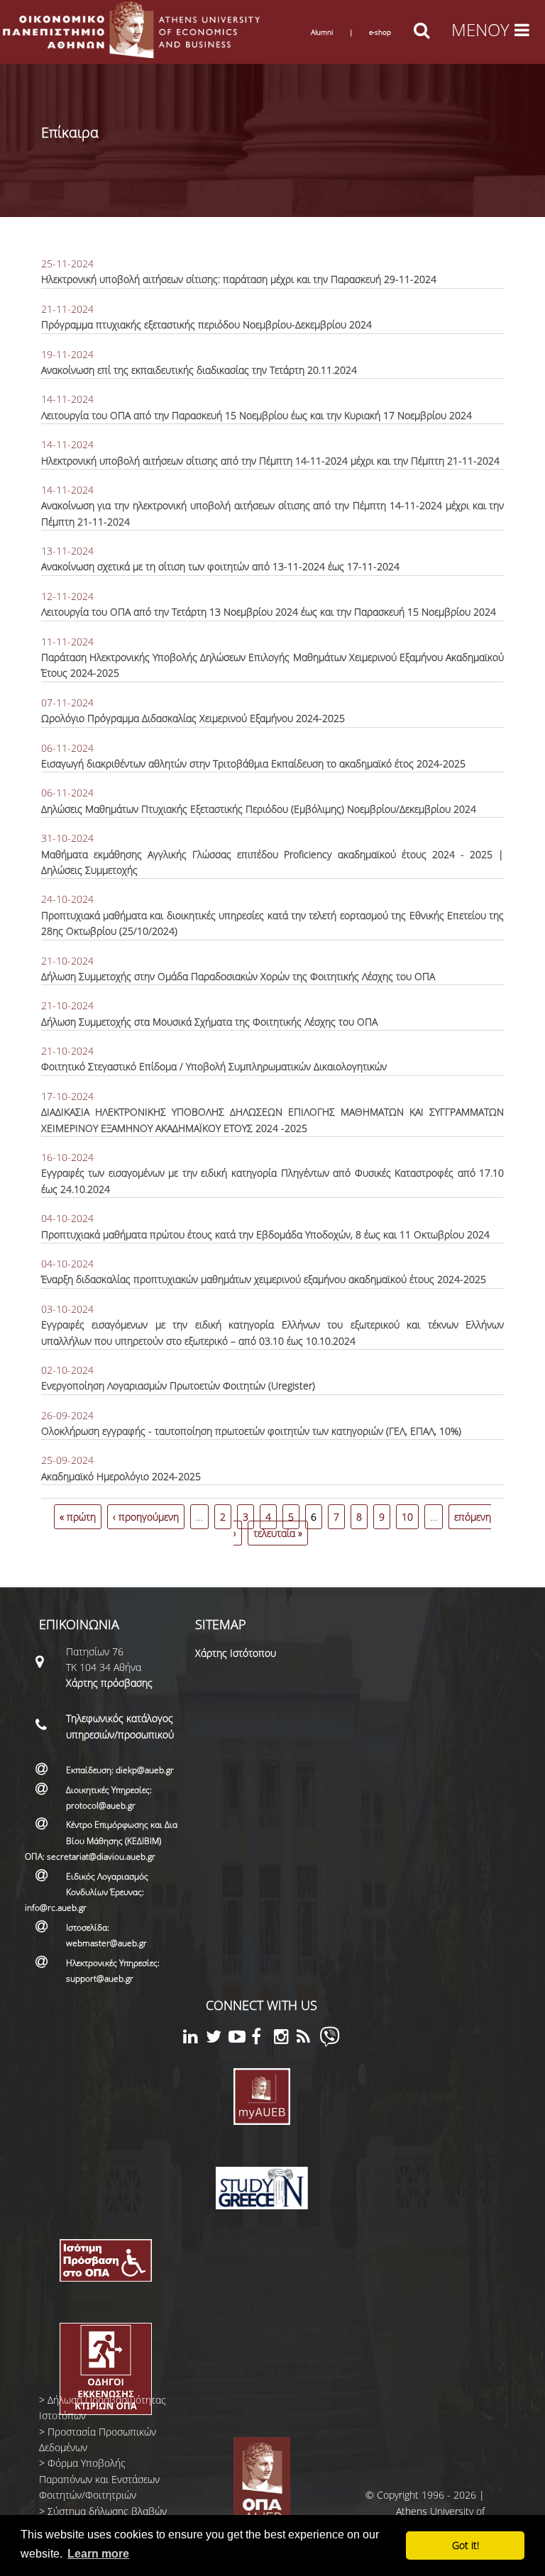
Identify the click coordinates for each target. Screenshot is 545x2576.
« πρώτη (78, 1517)
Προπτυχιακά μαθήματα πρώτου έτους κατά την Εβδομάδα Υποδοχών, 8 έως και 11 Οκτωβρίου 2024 (265, 1234)
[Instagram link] (285, 2039)
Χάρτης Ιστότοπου (236, 1653)
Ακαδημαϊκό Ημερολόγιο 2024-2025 (121, 1476)
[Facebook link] (263, 2039)
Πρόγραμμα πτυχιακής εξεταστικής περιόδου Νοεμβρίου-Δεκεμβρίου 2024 (207, 324)
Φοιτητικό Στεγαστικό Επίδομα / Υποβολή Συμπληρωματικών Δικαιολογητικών (214, 1066)
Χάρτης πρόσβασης (109, 1683)
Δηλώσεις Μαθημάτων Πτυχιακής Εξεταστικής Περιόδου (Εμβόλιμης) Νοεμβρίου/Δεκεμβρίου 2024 (259, 809)
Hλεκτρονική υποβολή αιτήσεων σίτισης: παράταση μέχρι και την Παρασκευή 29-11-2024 (239, 279)
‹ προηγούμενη (146, 1517)
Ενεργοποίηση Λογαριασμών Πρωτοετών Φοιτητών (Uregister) (178, 1386)
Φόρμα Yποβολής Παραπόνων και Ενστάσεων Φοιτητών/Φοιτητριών (99, 2479)
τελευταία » (278, 1533)
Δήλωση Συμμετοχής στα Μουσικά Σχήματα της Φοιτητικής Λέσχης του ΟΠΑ (209, 1022)
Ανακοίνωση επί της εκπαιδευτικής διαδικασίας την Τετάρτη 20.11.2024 (199, 370)
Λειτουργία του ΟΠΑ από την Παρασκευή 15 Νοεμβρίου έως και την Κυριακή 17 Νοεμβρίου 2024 (257, 415)
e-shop (380, 32)
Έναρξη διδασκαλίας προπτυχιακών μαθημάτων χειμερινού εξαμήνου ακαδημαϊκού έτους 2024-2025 (264, 1279)
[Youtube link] (240, 2039)
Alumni (322, 32)
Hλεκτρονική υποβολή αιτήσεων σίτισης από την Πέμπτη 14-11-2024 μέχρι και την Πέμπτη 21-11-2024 (270, 461)
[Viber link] (330, 2043)
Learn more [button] (98, 2554)
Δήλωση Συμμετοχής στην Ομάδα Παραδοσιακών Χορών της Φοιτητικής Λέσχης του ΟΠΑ (238, 976)
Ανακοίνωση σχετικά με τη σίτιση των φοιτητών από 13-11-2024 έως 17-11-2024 (220, 566)
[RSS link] (308, 2039)
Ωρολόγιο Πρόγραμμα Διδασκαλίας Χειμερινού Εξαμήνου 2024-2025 (193, 718)
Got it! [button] (466, 2545)
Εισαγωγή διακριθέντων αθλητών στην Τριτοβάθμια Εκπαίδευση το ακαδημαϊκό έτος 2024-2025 (253, 764)
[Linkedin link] (194, 2039)
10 (407, 1517)
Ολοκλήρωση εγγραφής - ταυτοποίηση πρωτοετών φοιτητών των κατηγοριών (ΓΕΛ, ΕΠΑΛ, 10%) (251, 1431)
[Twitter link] (217, 2039)
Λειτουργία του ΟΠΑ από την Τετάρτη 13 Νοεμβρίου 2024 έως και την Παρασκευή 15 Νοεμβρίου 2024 (269, 612)
